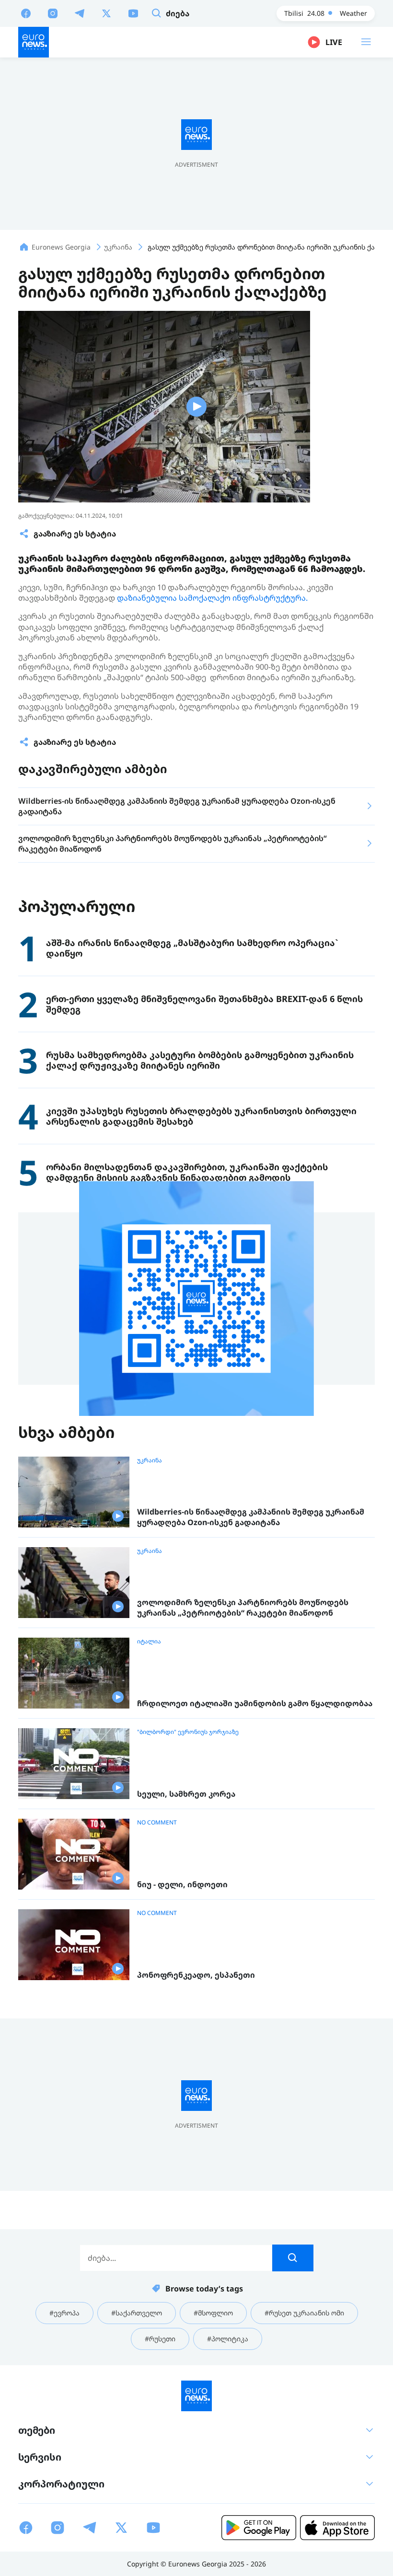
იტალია (149, 1641)
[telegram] (80, 13)
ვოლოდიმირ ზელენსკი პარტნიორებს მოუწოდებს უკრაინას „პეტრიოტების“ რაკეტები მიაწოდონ (243, 1608)
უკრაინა (150, 1460)
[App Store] (337, 2528)
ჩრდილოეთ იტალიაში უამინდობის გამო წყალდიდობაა (255, 1704)
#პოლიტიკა (228, 2339)
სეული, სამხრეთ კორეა (186, 1794)
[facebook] (26, 13)
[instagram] (53, 13)
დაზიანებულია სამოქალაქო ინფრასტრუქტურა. (212, 598)
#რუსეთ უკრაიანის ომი (304, 2313)
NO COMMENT (157, 1823)
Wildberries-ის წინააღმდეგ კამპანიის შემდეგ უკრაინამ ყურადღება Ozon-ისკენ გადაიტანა (251, 1517)
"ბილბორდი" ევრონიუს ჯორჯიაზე (188, 1732)
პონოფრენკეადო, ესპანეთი (196, 1975)
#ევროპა (64, 2313)
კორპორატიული (61, 2484)
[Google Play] (259, 2528)
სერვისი (40, 2457)
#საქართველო (137, 2313)
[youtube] (133, 13)
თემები (37, 2430)
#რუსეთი (160, 2339)
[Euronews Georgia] (34, 42)
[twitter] (106, 13)
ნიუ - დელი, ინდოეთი (182, 1885)
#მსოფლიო (213, 2313)
